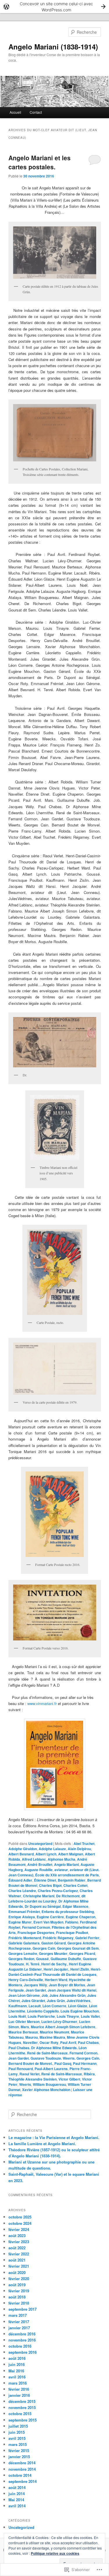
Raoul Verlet (30, 2074)
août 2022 (17, 2248)
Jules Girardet (33, 2001)
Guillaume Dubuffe (66, 1959)
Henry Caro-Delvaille (26, 1980)
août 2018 (17, 2297)
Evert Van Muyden (48, 1922)
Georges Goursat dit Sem (78, 1948)
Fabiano (72, 1922)
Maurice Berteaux (23, 2032)
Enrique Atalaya (22, 1917)
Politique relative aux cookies (55, 2553)
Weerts (25, 2084)
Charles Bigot (50, 1885)
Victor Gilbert (69, 2079)
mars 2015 (18, 2444)
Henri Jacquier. (56, 1969)
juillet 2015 (18, 2426)
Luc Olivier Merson (24, 2022)
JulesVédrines (78, 2001)
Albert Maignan (71, 1854)
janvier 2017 (19, 2328)
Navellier (30, 2042)
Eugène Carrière (50, 1917)
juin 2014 (17, 2494)
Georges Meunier (53, 1953)
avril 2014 (17, 2506)
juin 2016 (17, 2364)
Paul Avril (68, 2042)
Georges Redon (21, 1959)
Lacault (35, 2006)
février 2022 (19, 2254)
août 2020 (17, 2272)
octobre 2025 (20, 2217)
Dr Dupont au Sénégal (43, 1906)
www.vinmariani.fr (43, 1703)
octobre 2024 (20, 2223)
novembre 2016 (22, 2340)
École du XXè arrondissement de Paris (67, 1875)
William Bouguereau (49, 2084)
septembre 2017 (23, 2309)
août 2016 (17, 2358)
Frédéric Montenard (25, 1938)
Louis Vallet (90, 2016)
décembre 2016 (22, 2334)
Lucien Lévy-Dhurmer (59, 2022)
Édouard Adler (20, 1880)
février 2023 (19, 2242)
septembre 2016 (23, 2352)
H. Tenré (33, 1964)
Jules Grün (56, 2001)
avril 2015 (17, 2438)
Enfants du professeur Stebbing (68, 1912)
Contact (36, 112)
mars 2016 (18, 2383)
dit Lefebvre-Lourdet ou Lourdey (47, 1898)
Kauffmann (18, 2006)
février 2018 (19, 2303)
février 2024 (19, 2229)
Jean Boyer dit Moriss (67, 1985)
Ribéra (89, 2074)
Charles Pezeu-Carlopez (58, 1891)
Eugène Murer (20, 1922)
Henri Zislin (80, 1969)
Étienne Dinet (45, 1880)
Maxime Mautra (52, 2037)
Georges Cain (44, 1948)
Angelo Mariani (66, 1864)
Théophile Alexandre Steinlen (33, 2079)
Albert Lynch (46, 1854)
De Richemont (68, 1896)
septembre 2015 (23, 2420)
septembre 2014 (23, 2481)
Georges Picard (82, 1953)
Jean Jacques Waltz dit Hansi (72, 1990)
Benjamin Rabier (72, 1880)
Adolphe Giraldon (23, 1849)
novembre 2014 (22, 2469)
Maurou (32, 2037)
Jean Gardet (36, 1990)
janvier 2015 (19, 2457)
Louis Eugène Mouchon (80, 2011)
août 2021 (17, 2260)
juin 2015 (17, 2432)
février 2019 (19, 2291)
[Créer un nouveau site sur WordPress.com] (54, 7)
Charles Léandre (22, 1891)
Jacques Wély (35, 1985)
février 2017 (19, 2322)
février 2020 (19, 2279)
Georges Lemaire (23, 1953)
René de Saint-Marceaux (62, 2074)
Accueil (15, 112)
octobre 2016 (20, 2346)
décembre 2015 (22, 2401)
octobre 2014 (20, 2475)
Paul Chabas (88, 2042)
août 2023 (17, 2235)
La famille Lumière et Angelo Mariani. (42, 2144)
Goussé (42, 1959)
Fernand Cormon (36, 1927)
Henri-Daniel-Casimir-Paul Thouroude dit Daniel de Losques (55, 1972)
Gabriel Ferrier (87, 1938)
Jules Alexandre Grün (67, 1995)
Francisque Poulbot (72, 1933)
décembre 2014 (22, 2463)
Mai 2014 (16, 2500)
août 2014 (17, 2487)
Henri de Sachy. (54, 1964)
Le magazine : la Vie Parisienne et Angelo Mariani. (54, 2137)
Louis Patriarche (41, 2016)
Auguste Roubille (39, 1870)
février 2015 (19, 2450)
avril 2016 (17, 2377)
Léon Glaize (78, 2006)
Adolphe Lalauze (52, 1849)
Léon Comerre (54, 2006)
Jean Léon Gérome (24, 1995)
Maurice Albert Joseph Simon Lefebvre (63, 2027)
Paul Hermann (85, 2063)
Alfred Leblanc (34, 1859)
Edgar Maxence (75, 1906)
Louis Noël (17, 2016)
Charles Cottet (75, 1885)
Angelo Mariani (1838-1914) (53, 47)
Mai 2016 (16, 2371)
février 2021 (19, 2266)
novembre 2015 (22, 2407)
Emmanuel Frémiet (24, 1912)
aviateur (61, 1870)
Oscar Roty (49, 2042)
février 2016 (19, 2389)
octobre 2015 (20, 2414)
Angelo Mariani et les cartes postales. (40, 162)
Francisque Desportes (36, 1933)
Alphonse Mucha (61, 1859)
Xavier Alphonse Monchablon (46, 2090)
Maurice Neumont (54, 2032)
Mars (25, 2027)
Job (45, 1995)
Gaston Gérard (53, 1943)
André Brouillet (40, 1864)
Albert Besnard (21, 1854)
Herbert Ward (56, 1980)
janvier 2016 (19, 2395)
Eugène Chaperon (81, 1917)
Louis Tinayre (68, 2016)
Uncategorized (40, 1843)
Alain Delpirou (79, 1849)
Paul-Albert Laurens (51, 2069)
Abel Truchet (84, 1843)
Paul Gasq (63, 2063)
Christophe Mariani (39, 1896)
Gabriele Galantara (24, 1943)
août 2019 (17, 2285)
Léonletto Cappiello (43, 2011)
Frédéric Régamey (58, 1938)
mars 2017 (18, 2315)
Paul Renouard (21, 2069)
